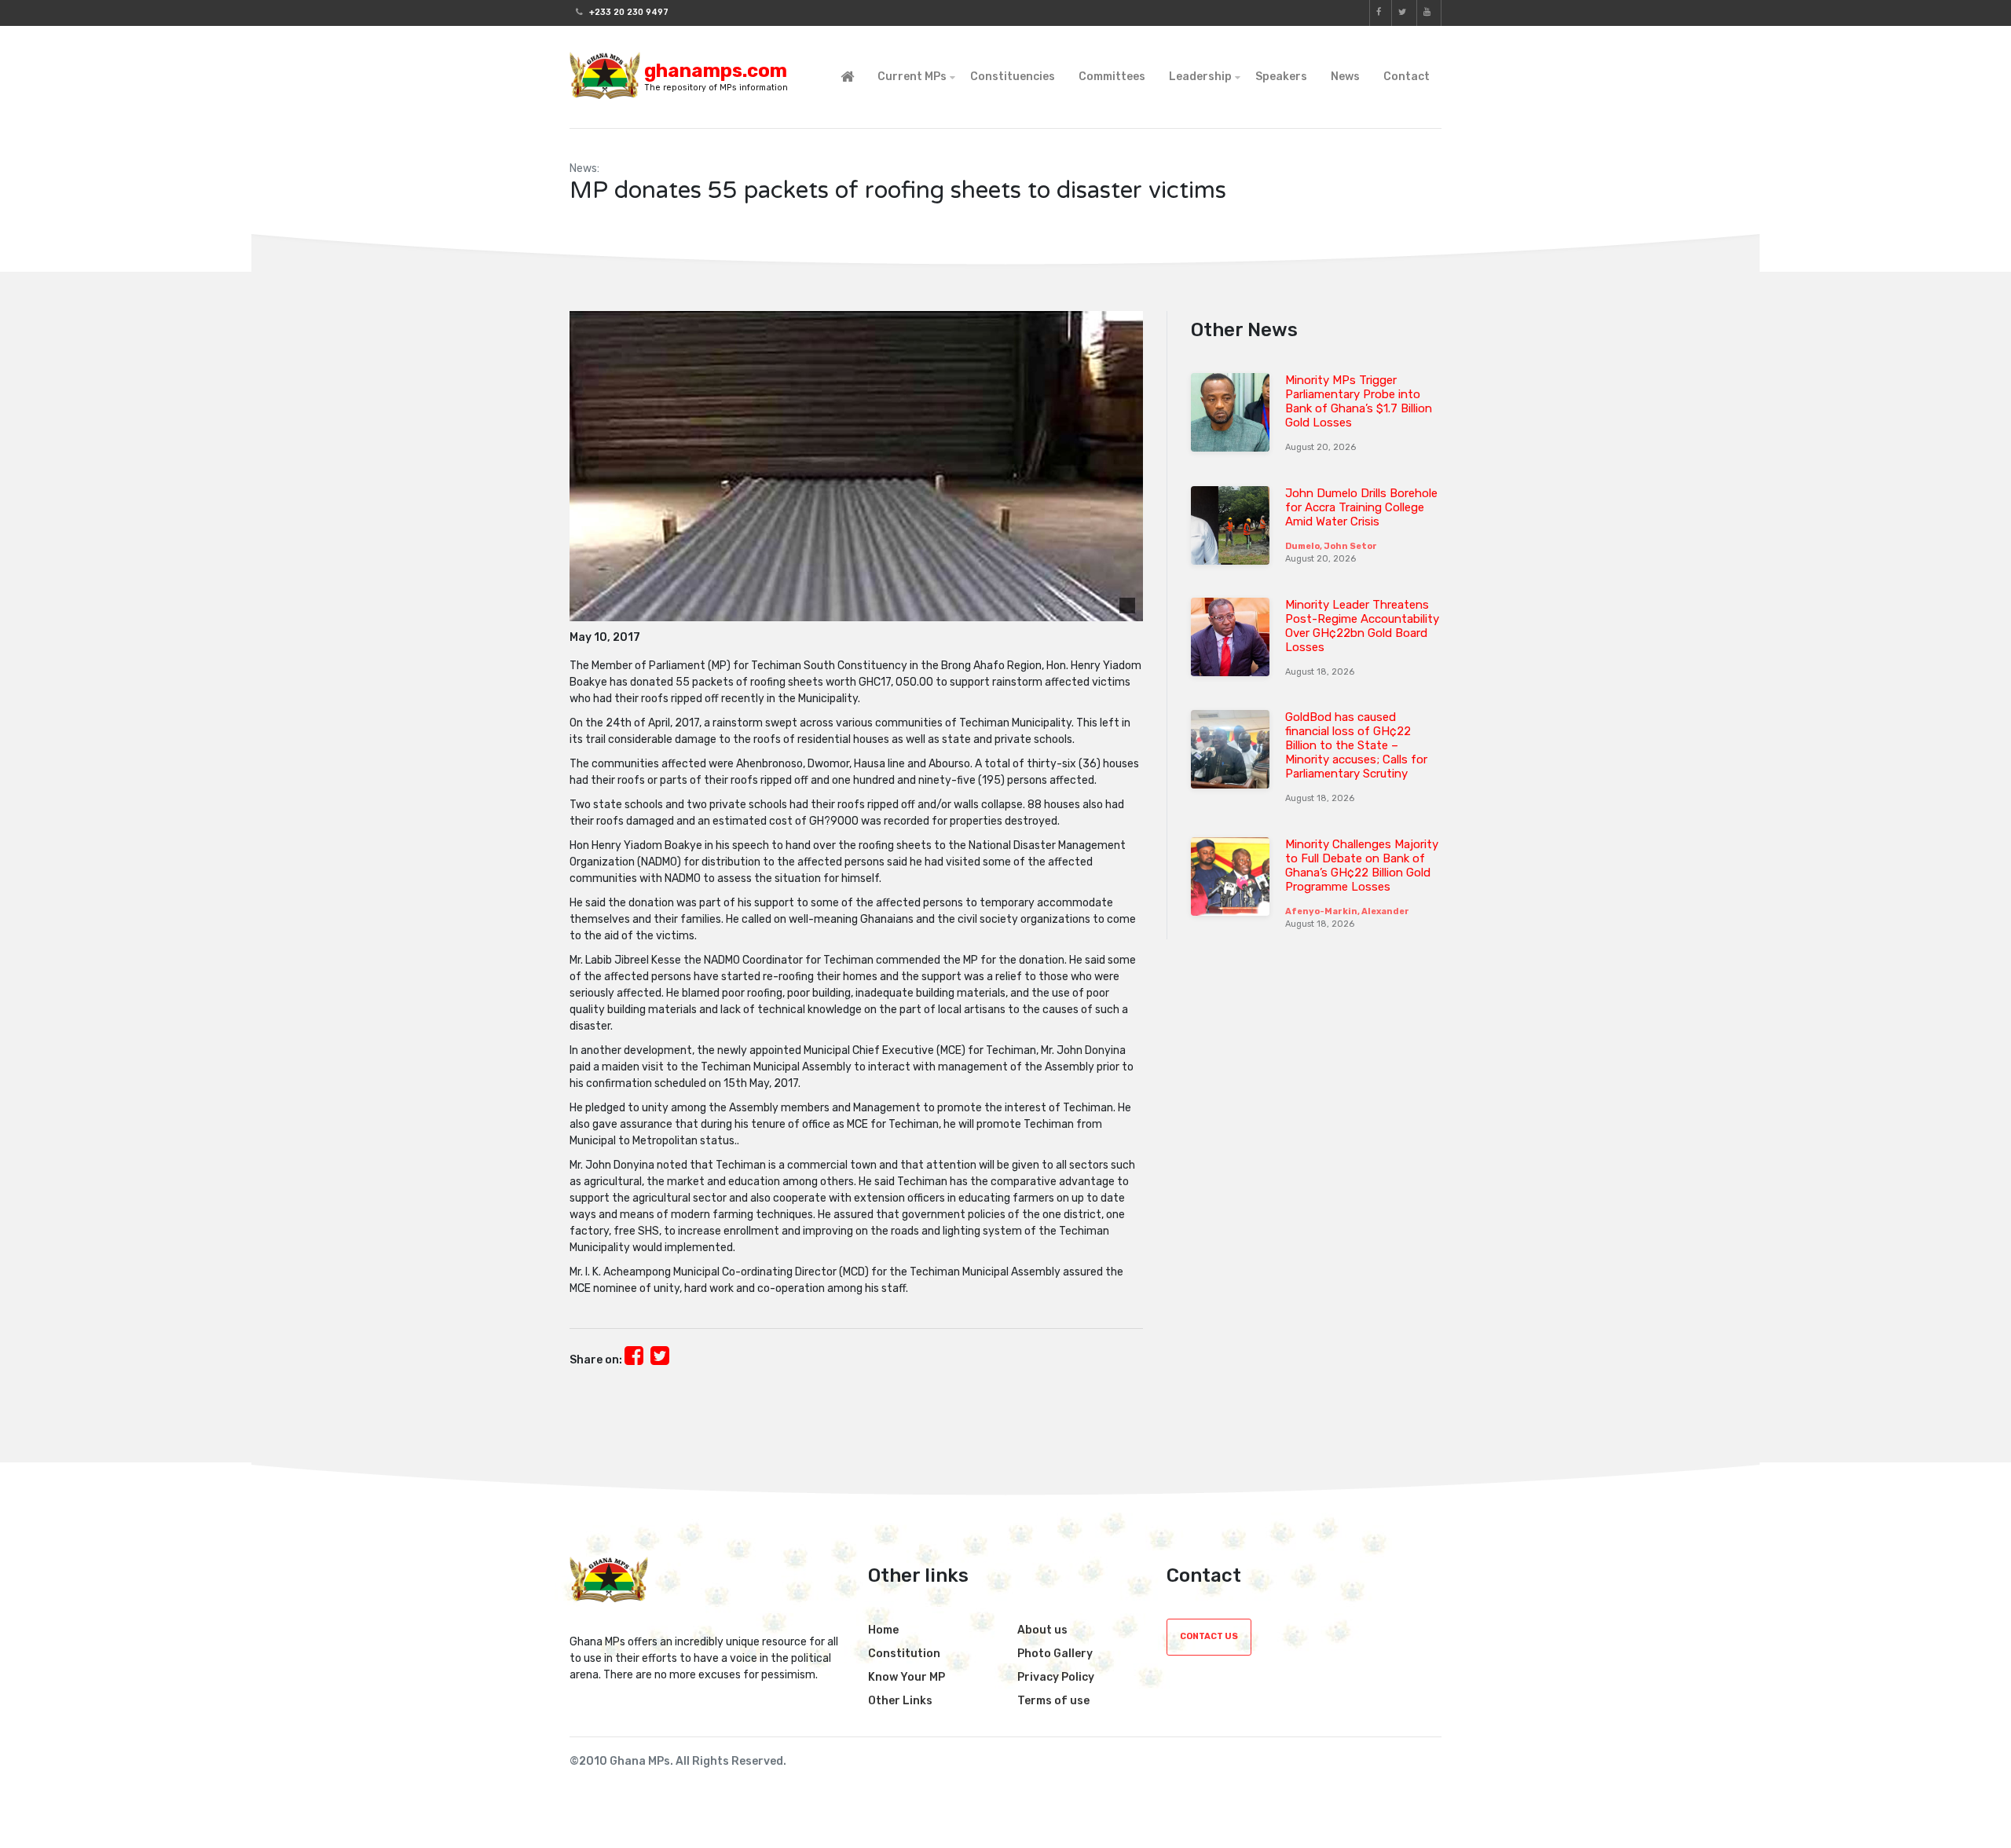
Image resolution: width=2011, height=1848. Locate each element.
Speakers (1281, 77)
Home (883, 1630)
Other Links (900, 1701)
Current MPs (912, 77)
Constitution (904, 1654)
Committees (1112, 77)
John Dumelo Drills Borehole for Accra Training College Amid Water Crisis (1361, 507)
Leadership (1200, 77)
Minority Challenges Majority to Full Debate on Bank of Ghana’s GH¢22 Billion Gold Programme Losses (1362, 865)
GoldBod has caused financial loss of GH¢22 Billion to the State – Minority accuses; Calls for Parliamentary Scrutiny (1356, 745)
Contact (1407, 77)
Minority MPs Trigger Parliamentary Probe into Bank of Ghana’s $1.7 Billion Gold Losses (1359, 401)
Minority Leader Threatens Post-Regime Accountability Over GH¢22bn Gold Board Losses (1362, 626)
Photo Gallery (1055, 1654)
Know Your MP (907, 1677)
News (1345, 77)
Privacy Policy (1056, 1677)
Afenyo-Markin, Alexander (1347, 911)
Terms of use (1053, 1701)
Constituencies (1013, 77)
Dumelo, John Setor (1331, 546)
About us (1042, 1630)
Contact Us (1209, 1636)
